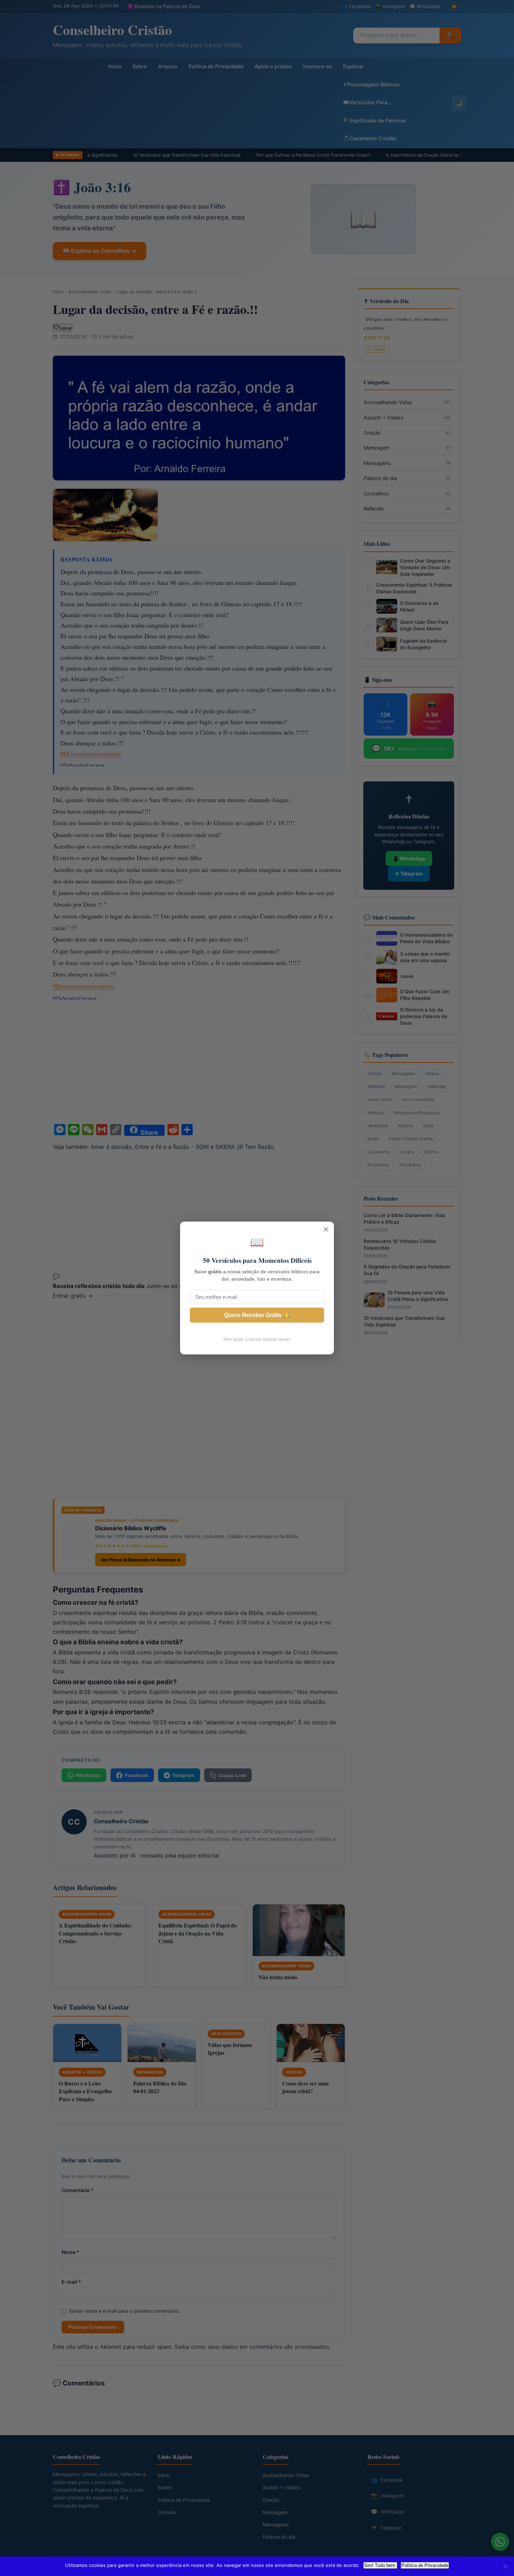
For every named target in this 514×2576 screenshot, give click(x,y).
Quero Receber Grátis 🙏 (257, 1315)
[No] (505, 2566)
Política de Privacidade (425, 2565)
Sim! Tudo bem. (380, 2565)
